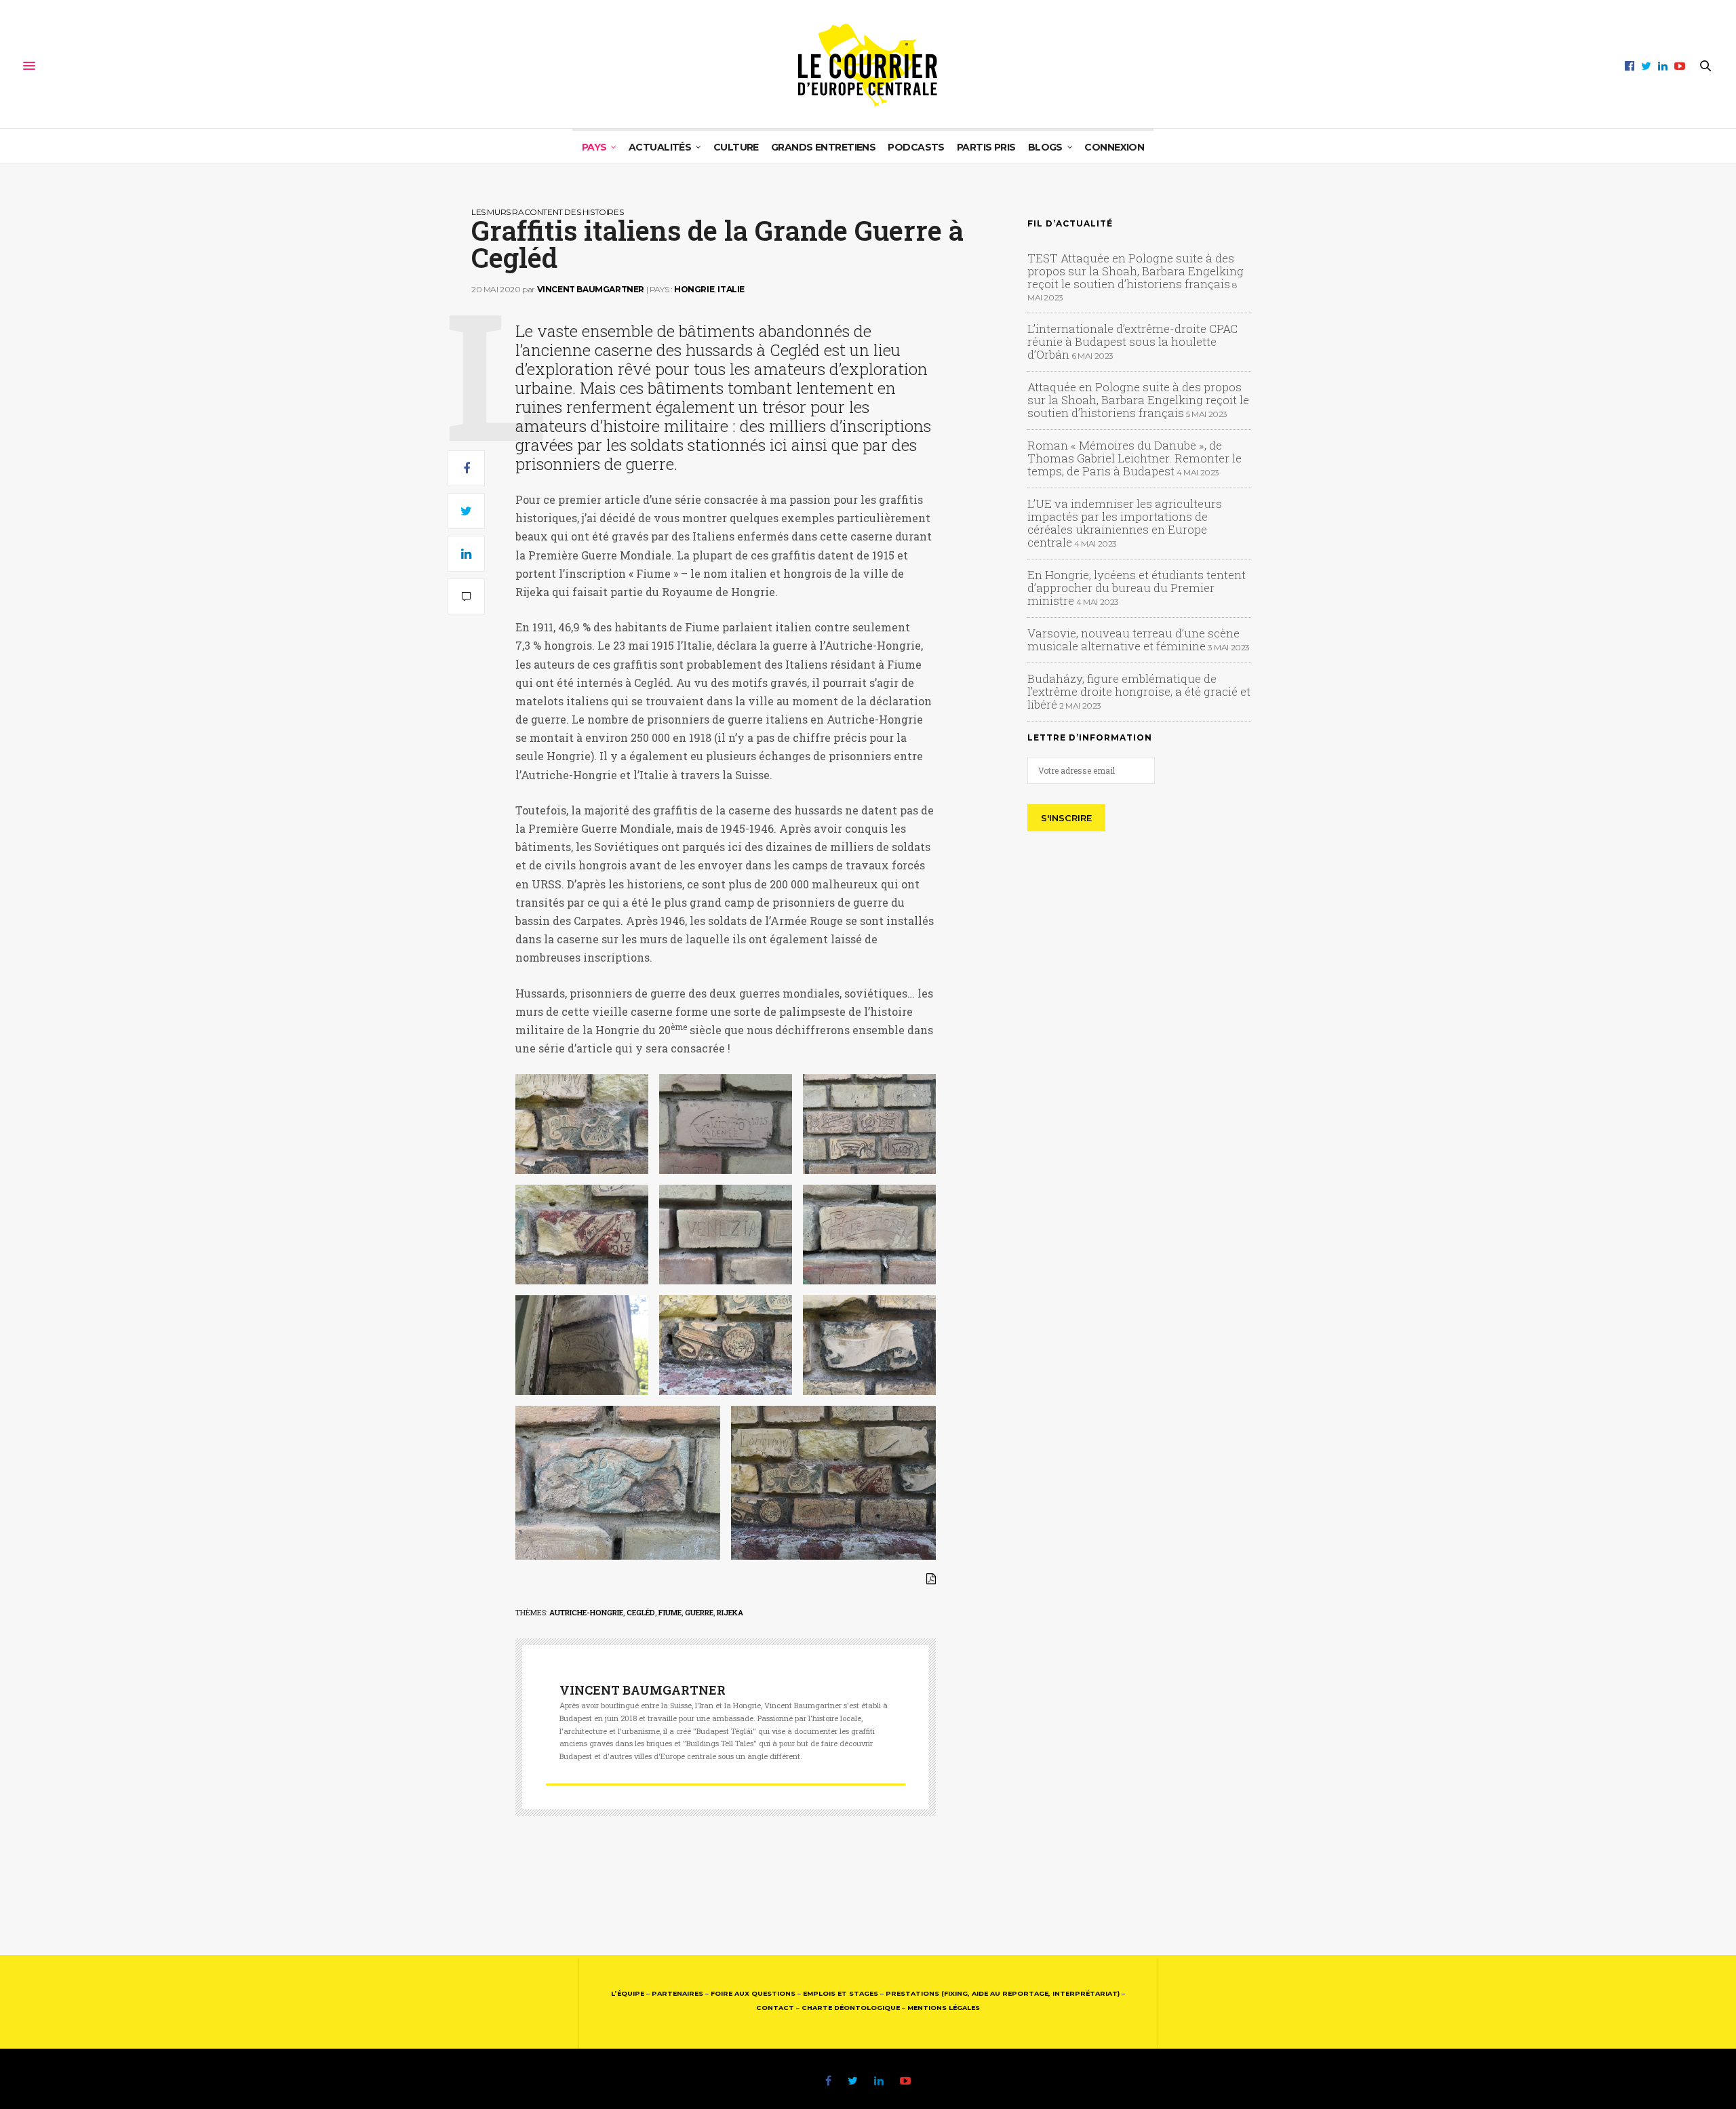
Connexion (1114, 147)
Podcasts (916, 147)
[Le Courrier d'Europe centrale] (868, 66)
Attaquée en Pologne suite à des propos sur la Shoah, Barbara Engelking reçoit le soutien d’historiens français (1138, 400)
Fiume (670, 1612)
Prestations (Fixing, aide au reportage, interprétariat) (1003, 1993)
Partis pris (986, 147)
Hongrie (694, 289)
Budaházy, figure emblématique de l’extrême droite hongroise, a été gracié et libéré (1139, 691)
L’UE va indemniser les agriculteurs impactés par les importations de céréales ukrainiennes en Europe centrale (1125, 523)
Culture (736, 147)
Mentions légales (944, 2008)
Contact (775, 2008)
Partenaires (677, 1993)
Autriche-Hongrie (586, 1612)
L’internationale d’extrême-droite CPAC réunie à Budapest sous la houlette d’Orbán (1132, 341)
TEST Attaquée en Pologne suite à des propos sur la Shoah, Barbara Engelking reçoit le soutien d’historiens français (1136, 271)
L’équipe (628, 1993)
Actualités (660, 147)
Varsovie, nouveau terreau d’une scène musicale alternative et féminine (1133, 639)
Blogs (1045, 147)
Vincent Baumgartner (591, 289)
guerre (699, 1612)
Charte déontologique (851, 2008)
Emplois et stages (841, 1993)
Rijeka (730, 1612)
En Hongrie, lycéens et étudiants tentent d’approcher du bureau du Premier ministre (1137, 588)
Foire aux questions (753, 1993)
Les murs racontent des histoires (547, 212)
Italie (731, 289)
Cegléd (641, 1612)
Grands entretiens (823, 147)
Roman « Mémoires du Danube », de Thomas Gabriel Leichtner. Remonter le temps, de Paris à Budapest (1135, 458)
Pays (594, 147)
